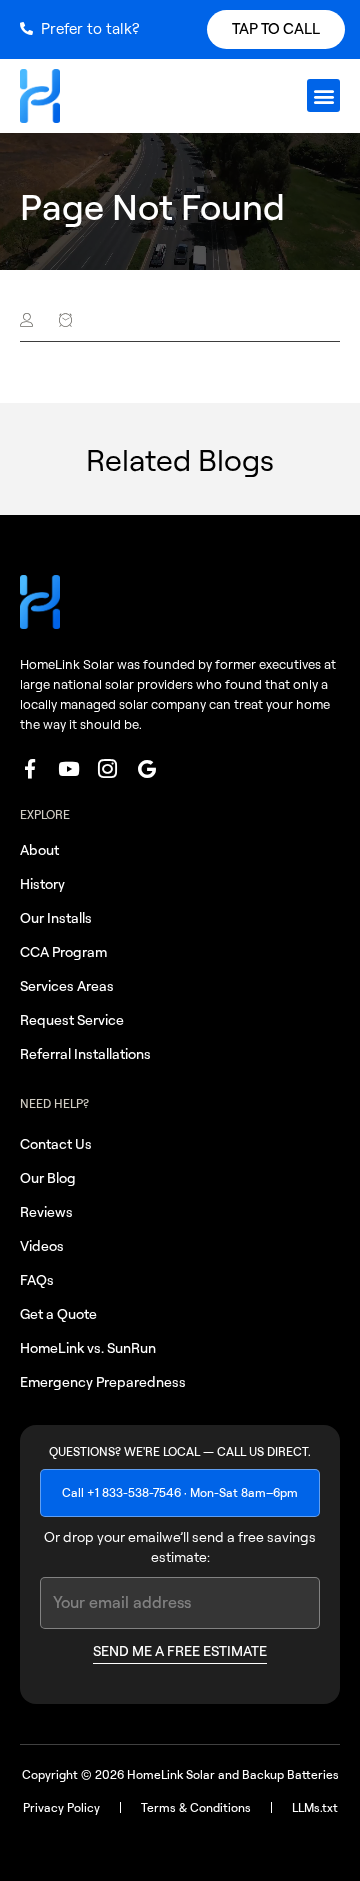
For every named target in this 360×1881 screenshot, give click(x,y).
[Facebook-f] (29, 768)
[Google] (146, 768)
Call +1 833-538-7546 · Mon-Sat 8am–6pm (180, 1492)
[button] (323, 95)
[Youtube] (68, 768)
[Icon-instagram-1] (107, 768)
